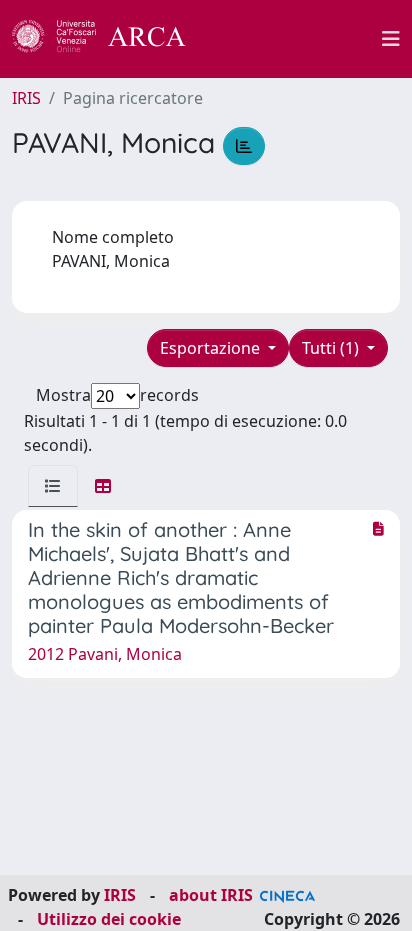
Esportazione (212, 348)
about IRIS (211, 895)
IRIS (26, 98)
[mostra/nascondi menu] (391, 39)
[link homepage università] (295, 39)
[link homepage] (110, 39)
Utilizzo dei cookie (109, 919)
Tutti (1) (332, 348)
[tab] (53, 486)
